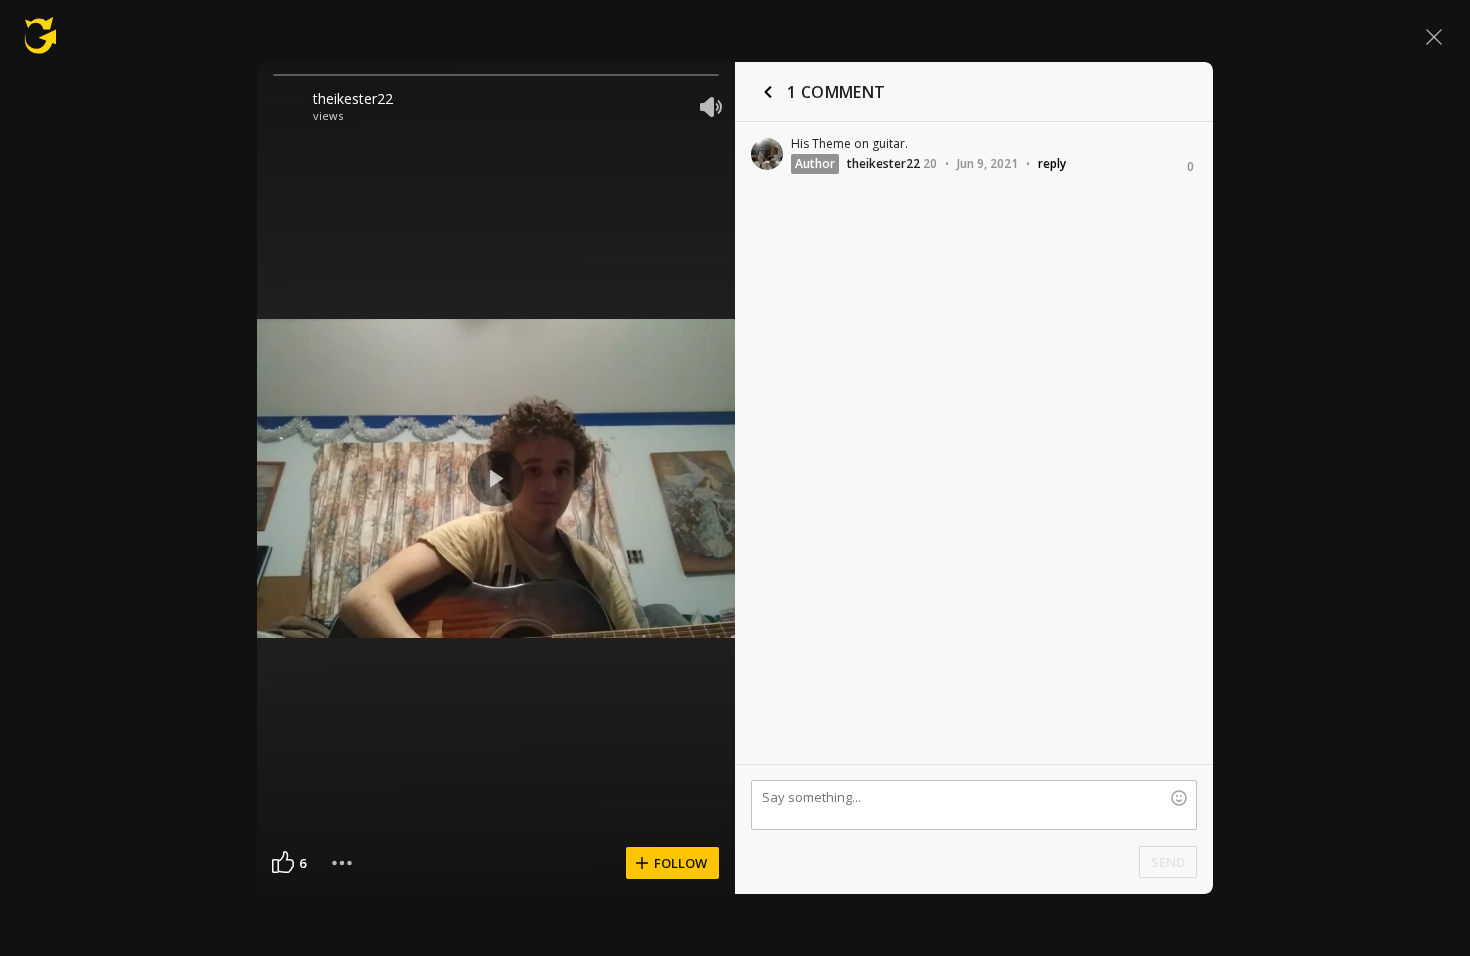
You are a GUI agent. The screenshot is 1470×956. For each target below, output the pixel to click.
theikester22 (353, 98)
